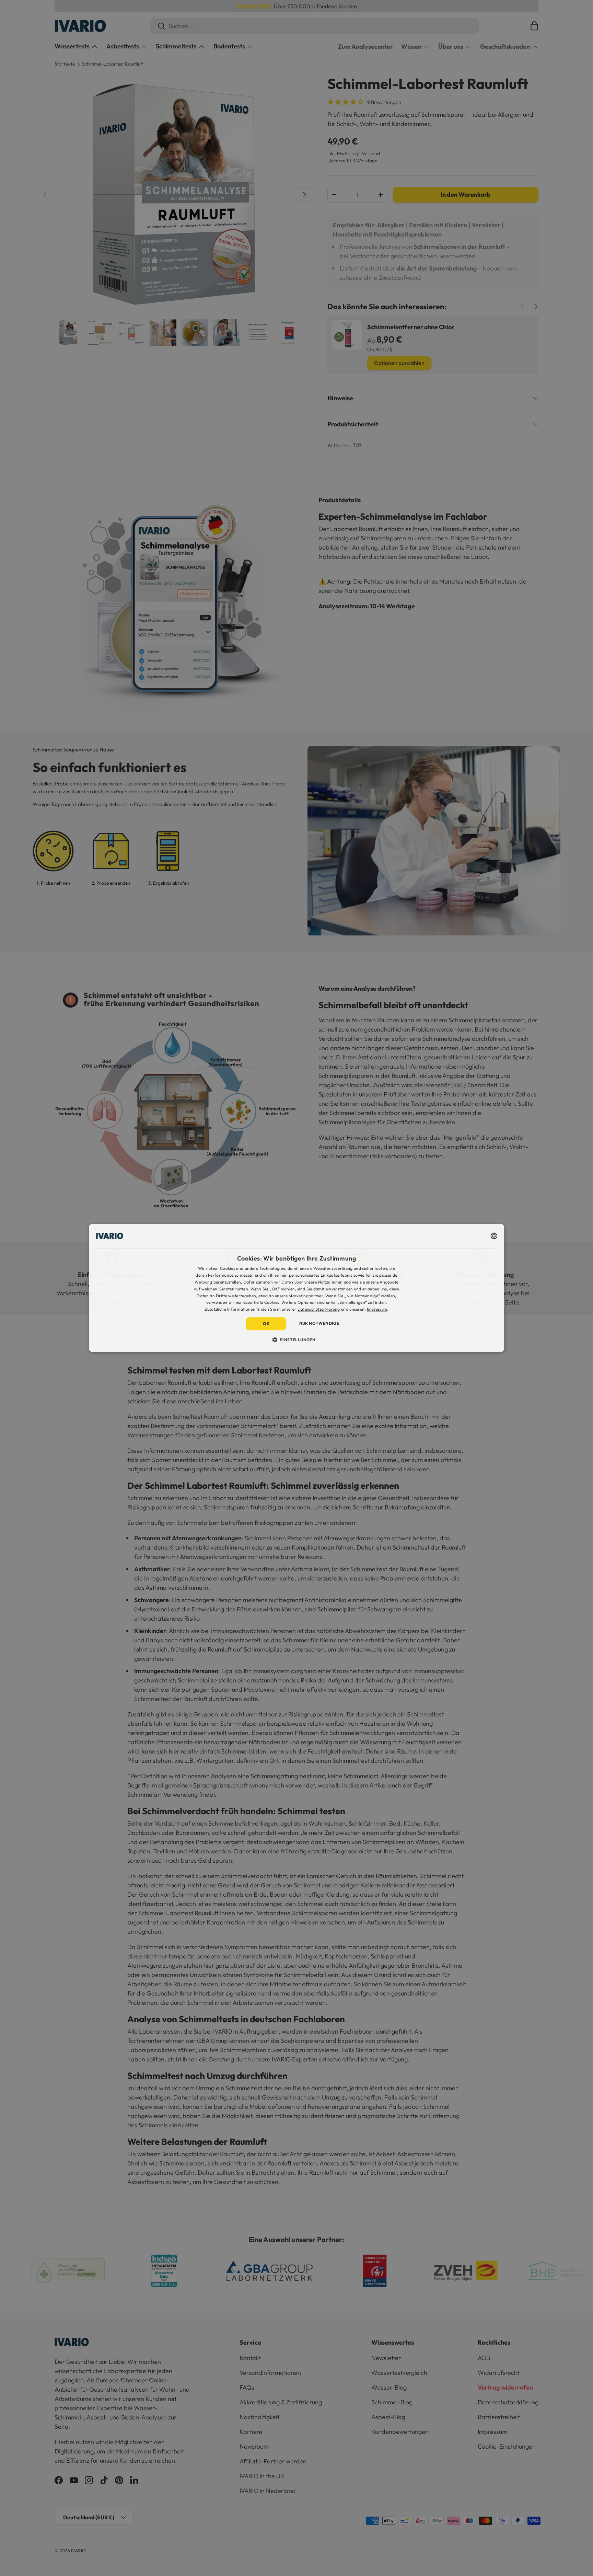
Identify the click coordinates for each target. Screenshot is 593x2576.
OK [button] (266, 1324)
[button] (297, 1340)
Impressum (377, 1309)
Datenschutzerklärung (319, 1309)
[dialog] (296, 1288)
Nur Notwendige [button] (319, 1323)
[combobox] (494, 1236)
